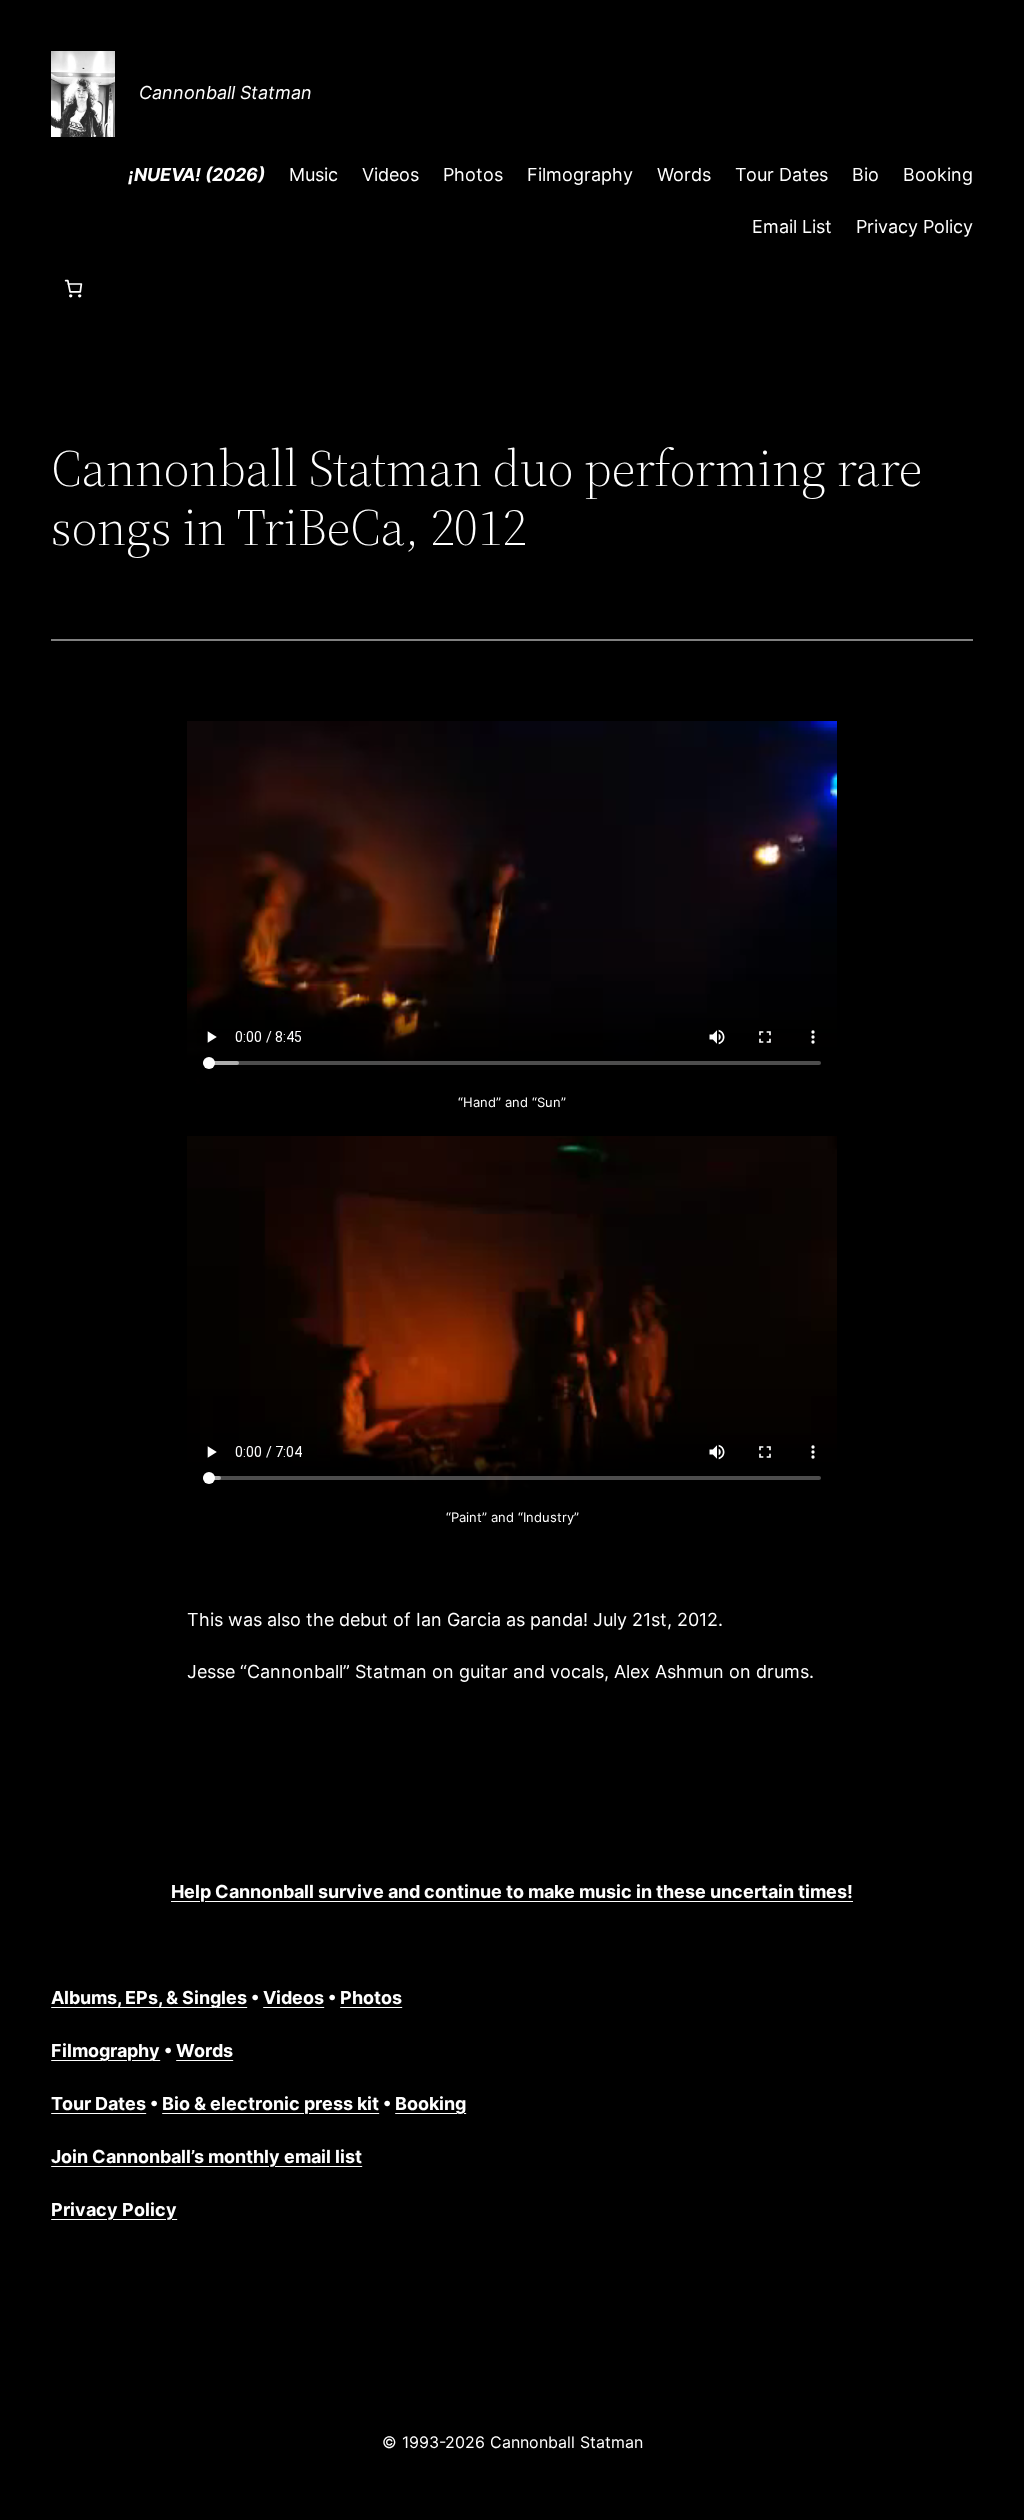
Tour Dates (98, 2103)
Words (204, 2050)
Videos (293, 1997)
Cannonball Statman (225, 92)
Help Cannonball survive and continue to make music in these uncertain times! (512, 1891)
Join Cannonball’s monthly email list (206, 2156)
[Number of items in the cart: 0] (73, 288)
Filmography (105, 2050)
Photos (371, 1997)
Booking (430, 2103)
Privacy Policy (114, 2209)
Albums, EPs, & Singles (149, 1997)
